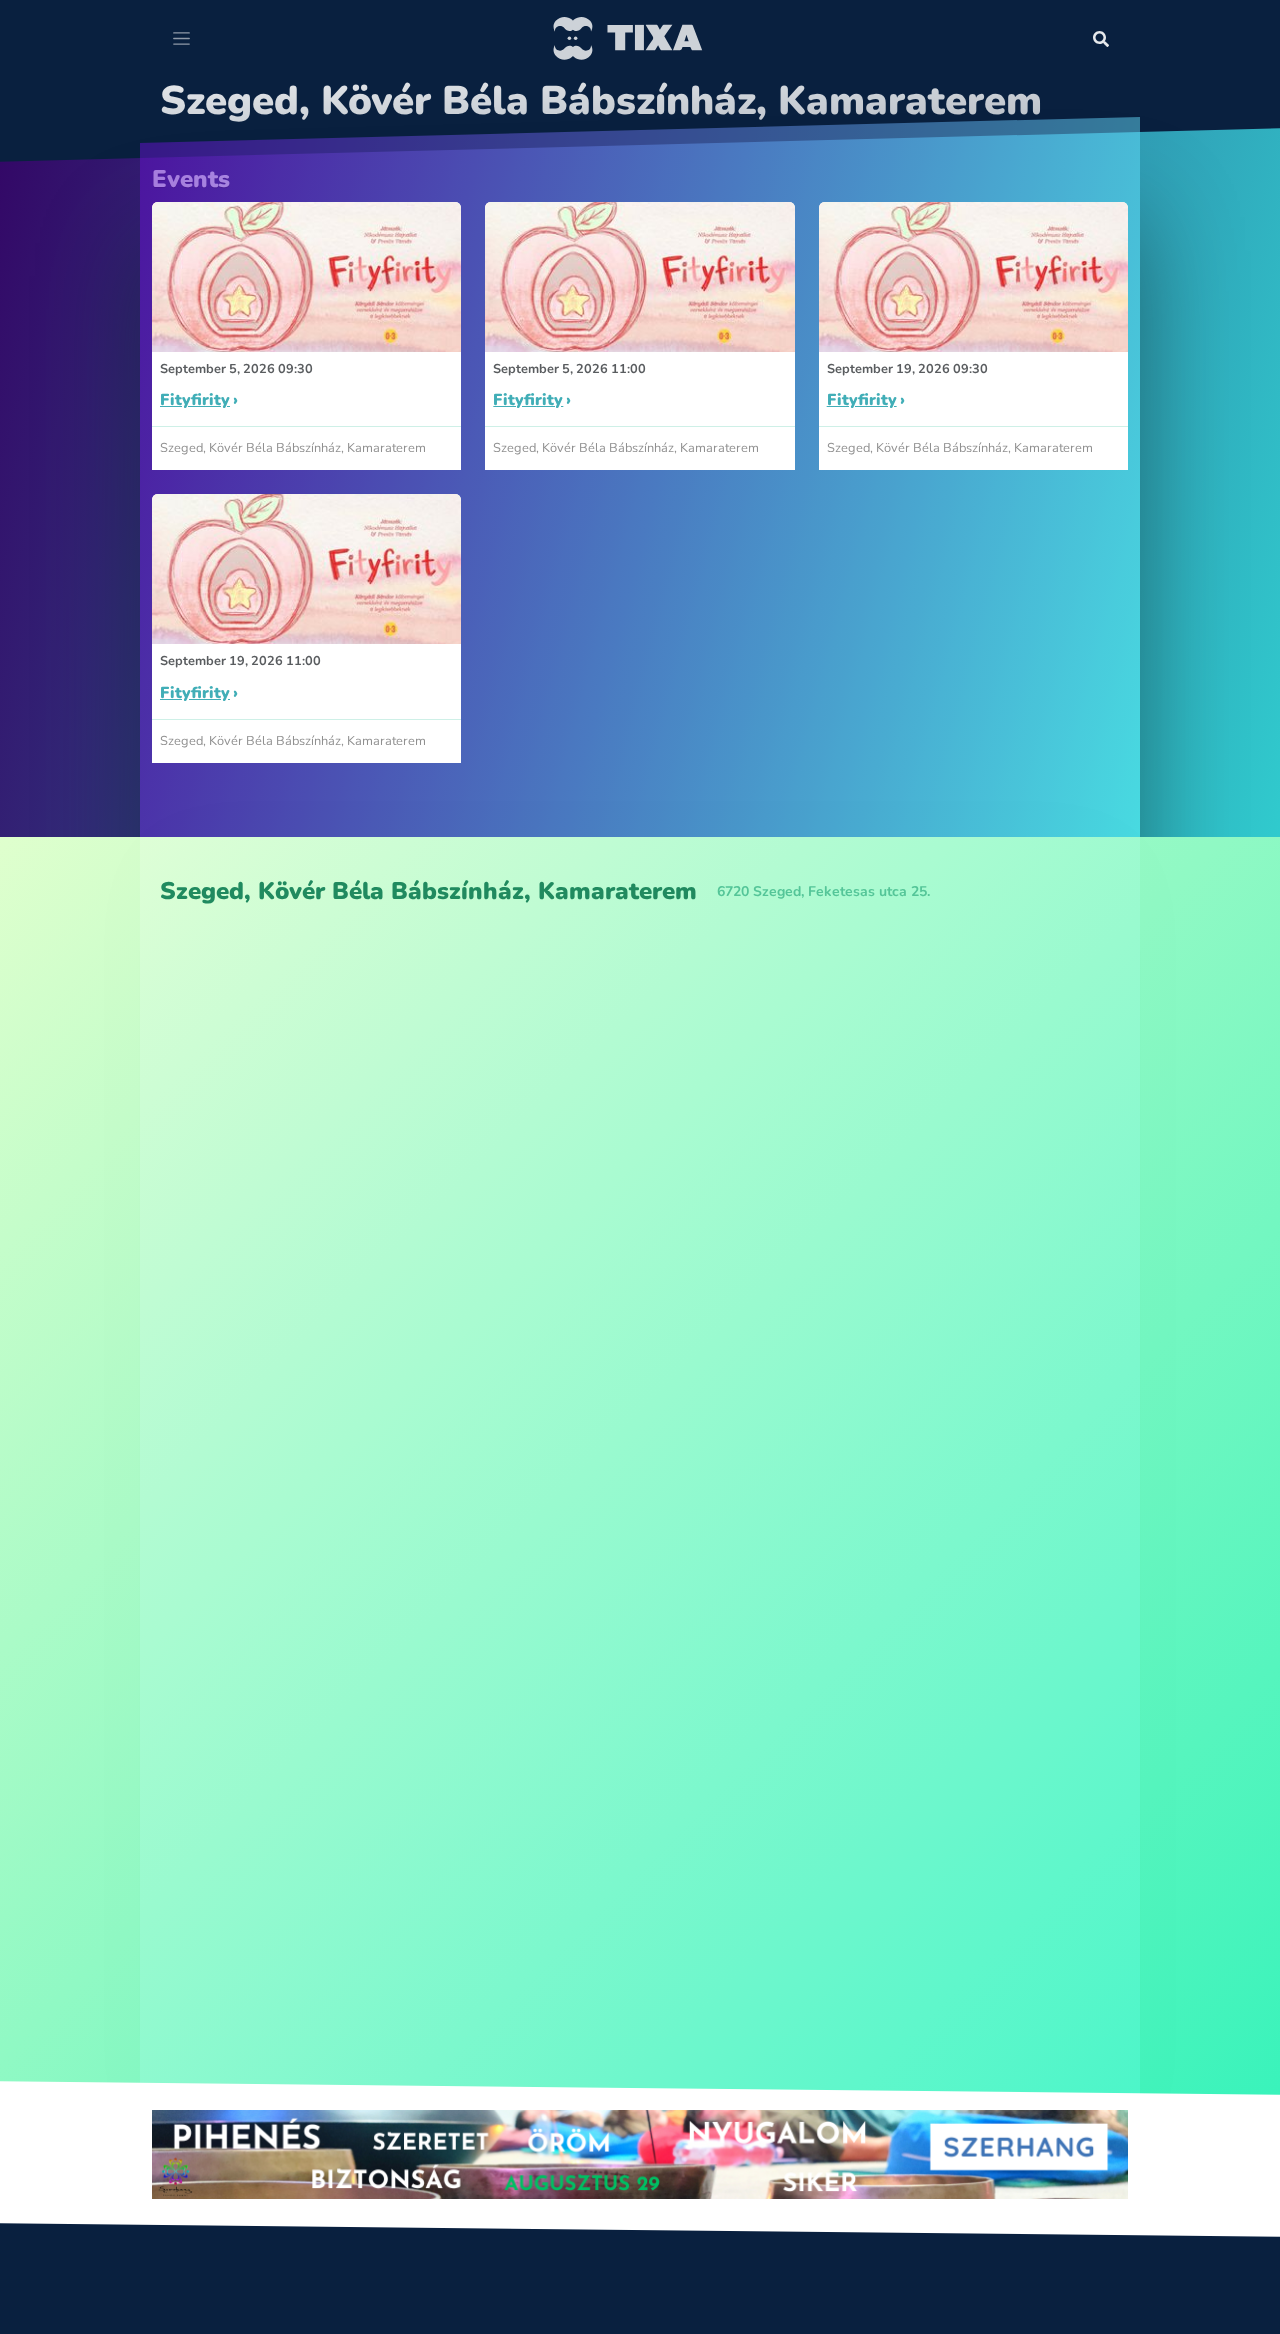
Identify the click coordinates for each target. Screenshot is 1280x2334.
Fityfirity (195, 400)
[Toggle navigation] (181, 39)
